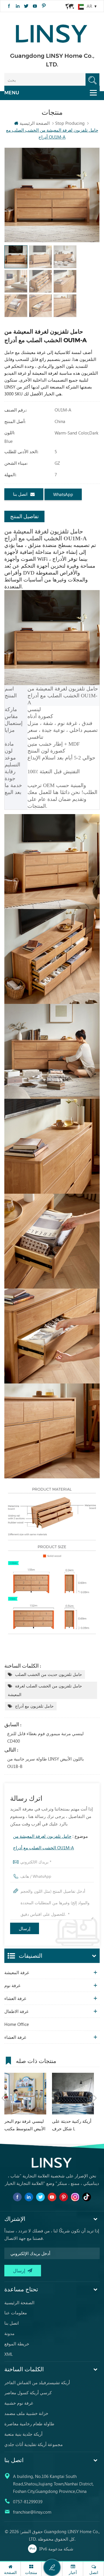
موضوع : (50, 1842)
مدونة (9, 2333)
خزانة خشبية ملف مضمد (26, 2413)
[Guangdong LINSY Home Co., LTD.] (52, 32)
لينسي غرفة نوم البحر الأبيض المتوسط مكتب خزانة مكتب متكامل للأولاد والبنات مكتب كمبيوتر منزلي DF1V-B (25, 2125)
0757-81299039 (28, 2502)
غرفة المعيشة (17, 1972)
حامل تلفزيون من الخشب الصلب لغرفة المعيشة (45, 1690)
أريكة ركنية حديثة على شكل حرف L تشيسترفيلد (72, 2125)
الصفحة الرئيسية (35, 123)
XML (9, 2354)
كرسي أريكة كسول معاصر (28, 2393)
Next (95, 2098)
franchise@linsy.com (32, 2512)
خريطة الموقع (17, 2344)
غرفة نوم (12, 1985)
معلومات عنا (16, 2313)
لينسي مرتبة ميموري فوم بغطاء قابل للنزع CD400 (45, 1737)
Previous (3, 2098)
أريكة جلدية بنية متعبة (23, 2434)
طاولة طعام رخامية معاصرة (29, 2424)
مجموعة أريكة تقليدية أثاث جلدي (34, 2444)
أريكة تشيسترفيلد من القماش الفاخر (37, 2382)
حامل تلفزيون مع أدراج (34, 1706)
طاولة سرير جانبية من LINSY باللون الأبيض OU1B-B (45, 1762)
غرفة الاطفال (16, 2011)
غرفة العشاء (15, 1998)
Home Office (17, 2024)
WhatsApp (63, 494)
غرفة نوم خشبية (19, 2403)
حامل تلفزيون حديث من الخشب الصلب (49, 1674)
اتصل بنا (20, 494)
